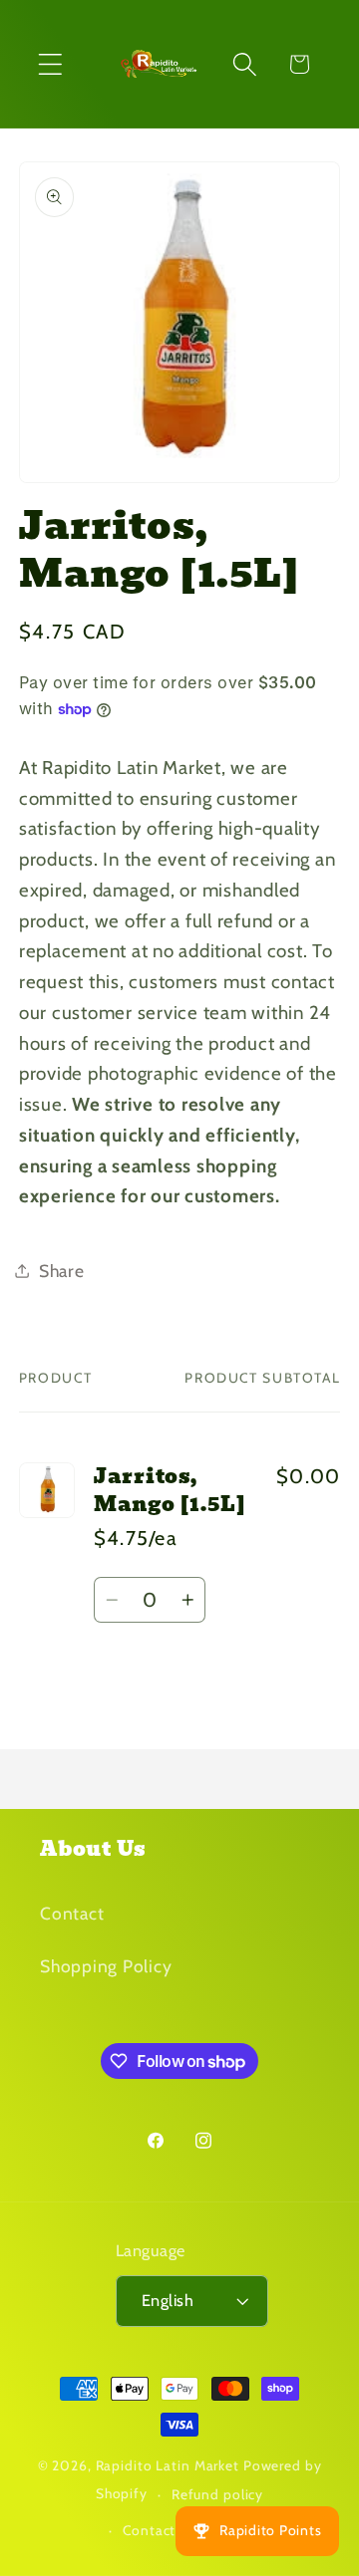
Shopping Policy (106, 1966)
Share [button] (62, 1271)
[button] (50, 64)
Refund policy (217, 2494)
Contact (72, 1913)
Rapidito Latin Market (168, 2465)
